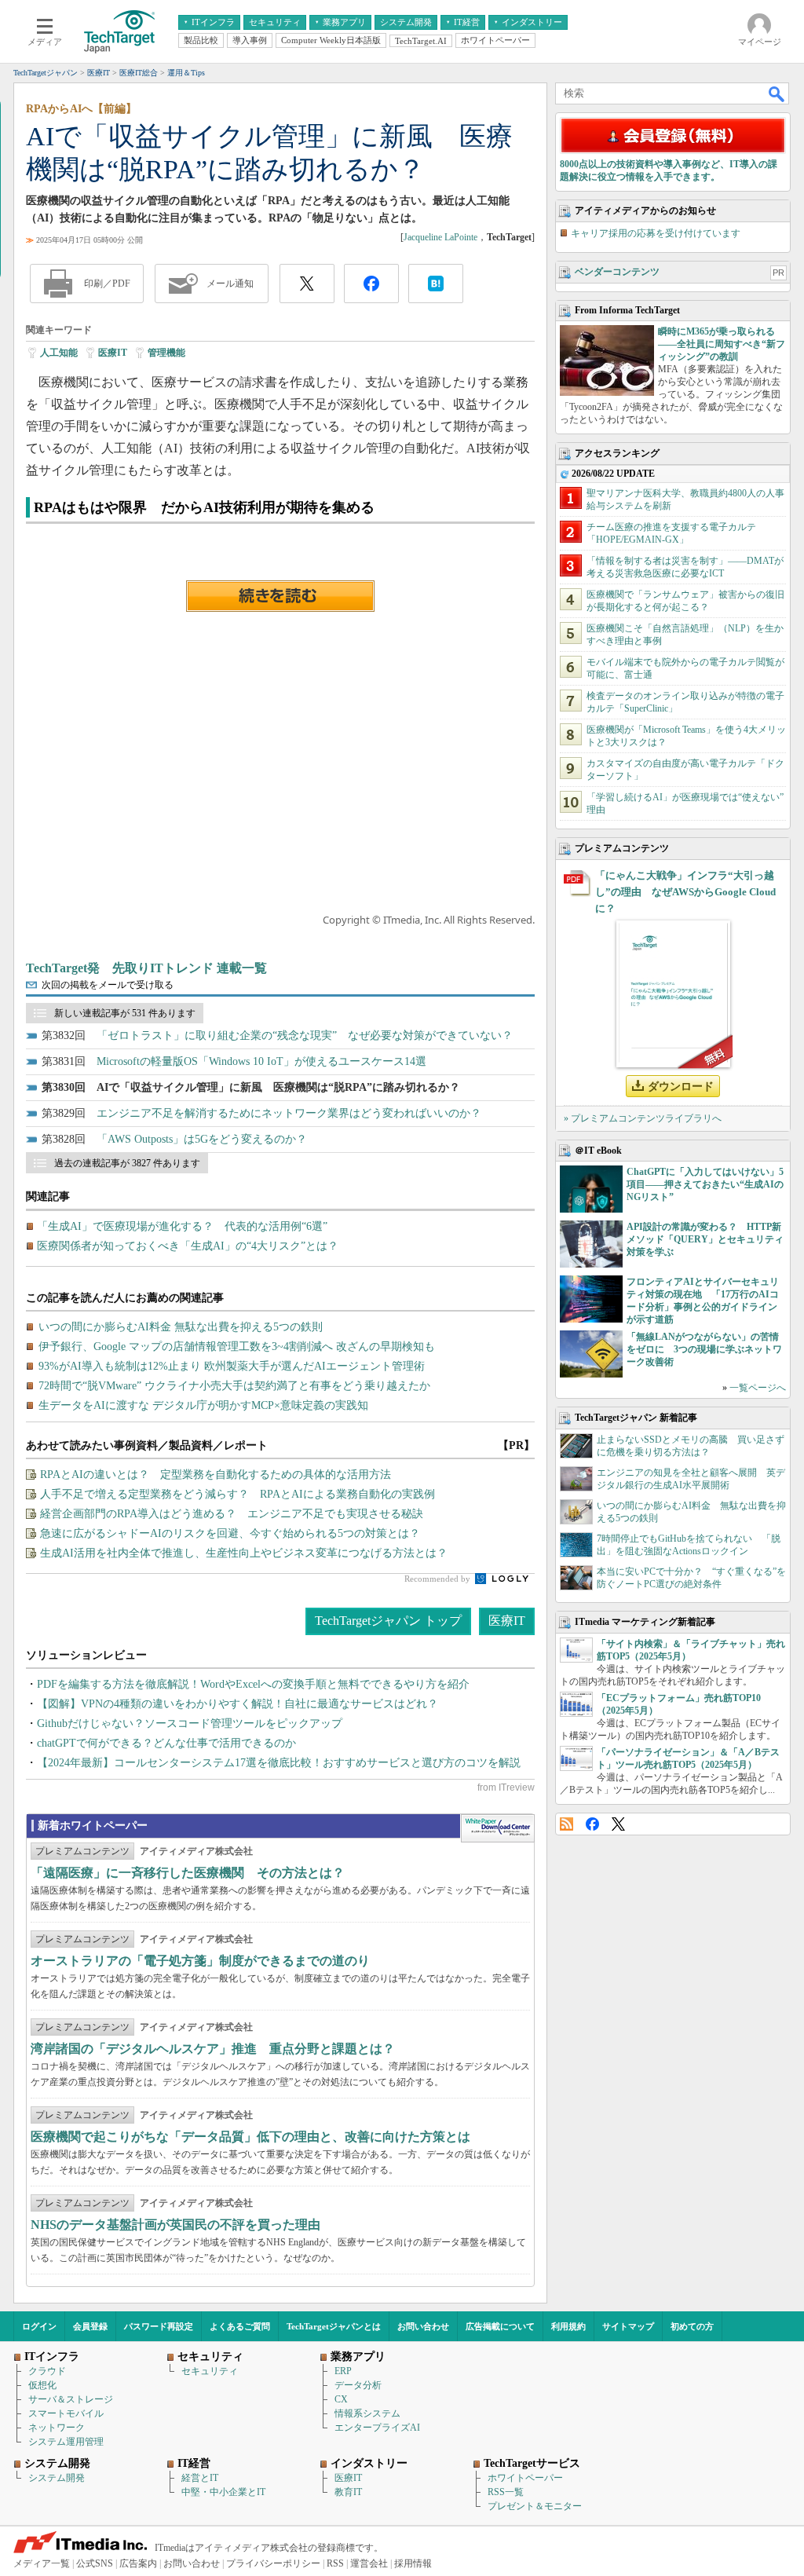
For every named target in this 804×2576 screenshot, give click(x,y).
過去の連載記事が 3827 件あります (127, 1163)
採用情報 (413, 2563)
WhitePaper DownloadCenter (497, 1828)
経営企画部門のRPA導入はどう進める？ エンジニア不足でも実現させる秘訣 (232, 1514)
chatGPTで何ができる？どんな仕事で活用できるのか (166, 1743)
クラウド (47, 2371)
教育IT (348, 2492)
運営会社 (369, 2563)
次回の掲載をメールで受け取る (108, 985)
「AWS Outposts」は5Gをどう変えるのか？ (202, 1139)
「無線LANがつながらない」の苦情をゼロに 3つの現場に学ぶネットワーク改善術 (704, 1349)
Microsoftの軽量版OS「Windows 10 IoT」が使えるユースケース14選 (261, 1061)
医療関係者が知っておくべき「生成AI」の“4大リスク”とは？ (188, 1246)
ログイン (39, 2326)
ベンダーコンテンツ (617, 272)
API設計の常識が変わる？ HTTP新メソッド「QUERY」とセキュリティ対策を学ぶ (705, 1239)
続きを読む (280, 596)
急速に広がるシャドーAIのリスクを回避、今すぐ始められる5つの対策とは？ (230, 1533)
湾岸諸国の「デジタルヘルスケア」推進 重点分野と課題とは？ (213, 2049)
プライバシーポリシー (273, 2563)
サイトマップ (628, 2326)
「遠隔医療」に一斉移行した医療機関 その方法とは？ (188, 1873)
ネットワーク (57, 2428)
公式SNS (95, 2563)
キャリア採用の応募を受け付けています (656, 233)
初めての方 (692, 2326)
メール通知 (230, 284)
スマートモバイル (66, 2413)
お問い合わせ (423, 2326)
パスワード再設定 (159, 2326)
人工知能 (59, 353)
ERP (343, 2371)
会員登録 (90, 2326)
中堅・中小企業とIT (223, 2492)
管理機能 (166, 353)
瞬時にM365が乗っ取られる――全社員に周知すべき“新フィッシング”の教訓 (722, 344)
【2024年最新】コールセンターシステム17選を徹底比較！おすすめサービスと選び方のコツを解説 (279, 1763)
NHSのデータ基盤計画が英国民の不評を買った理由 (175, 2225)
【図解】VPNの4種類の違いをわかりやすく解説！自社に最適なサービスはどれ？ (238, 1704)
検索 (777, 93)
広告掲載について (500, 2326)
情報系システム (367, 2413)
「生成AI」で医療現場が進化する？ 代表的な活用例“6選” (182, 1226)
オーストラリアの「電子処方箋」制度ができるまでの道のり (200, 1961)
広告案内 (138, 2563)
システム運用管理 (66, 2442)
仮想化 (42, 2385)
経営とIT (200, 2478)
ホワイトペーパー (525, 2478)
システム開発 (57, 2478)
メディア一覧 (42, 2563)
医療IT (113, 353)
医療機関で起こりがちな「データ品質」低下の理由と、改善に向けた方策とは (250, 2137)
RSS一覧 (506, 2492)
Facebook (592, 1824)
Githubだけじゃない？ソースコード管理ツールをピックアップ (190, 1723)
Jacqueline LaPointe (440, 237)
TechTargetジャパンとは (334, 2326)
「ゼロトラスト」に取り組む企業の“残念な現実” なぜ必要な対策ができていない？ (305, 1036)
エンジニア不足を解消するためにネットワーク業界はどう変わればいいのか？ (289, 1113)
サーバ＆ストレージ (71, 2399)
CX (341, 2399)
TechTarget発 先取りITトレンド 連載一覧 (146, 968)
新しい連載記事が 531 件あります (125, 1013)
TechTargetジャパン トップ (388, 1621)
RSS (566, 1824)
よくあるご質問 (240, 2326)
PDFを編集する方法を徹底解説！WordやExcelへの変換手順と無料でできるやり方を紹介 (253, 1684)
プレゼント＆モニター (535, 2506)
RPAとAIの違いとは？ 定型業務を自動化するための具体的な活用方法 (216, 1475)
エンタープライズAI (377, 2428)
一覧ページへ (758, 1388)
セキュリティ (210, 2371)
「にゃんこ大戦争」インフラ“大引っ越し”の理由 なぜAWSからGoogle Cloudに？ (685, 892)
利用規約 (568, 2326)
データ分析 (358, 2385)
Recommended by (439, 1579)
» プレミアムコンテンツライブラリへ (643, 1118)
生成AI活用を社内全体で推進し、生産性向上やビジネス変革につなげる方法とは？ (244, 1553)
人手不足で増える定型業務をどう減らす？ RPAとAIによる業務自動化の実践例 (238, 1494)
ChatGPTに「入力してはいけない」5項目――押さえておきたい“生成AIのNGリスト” (705, 1184)
